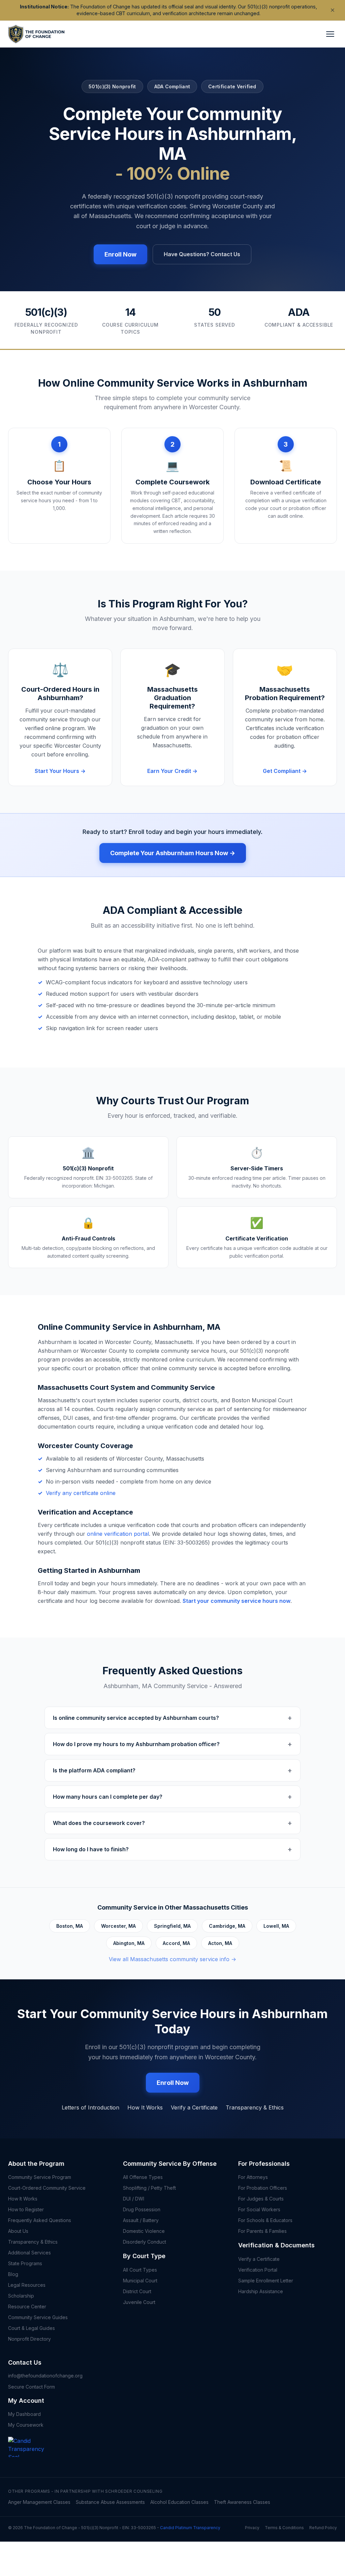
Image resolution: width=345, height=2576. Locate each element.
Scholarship (21, 2296)
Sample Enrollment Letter (266, 2281)
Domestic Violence (144, 2231)
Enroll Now (120, 254)
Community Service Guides (38, 2317)
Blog (13, 2274)
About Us (18, 2231)
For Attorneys (253, 2177)
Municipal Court (140, 2281)
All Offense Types (143, 2177)
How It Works (145, 2107)
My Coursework (26, 2425)
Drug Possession (142, 2209)
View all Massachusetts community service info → (172, 1959)
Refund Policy (323, 2528)
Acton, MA (220, 1943)
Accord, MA (176, 1943)
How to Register (26, 2209)
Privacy (252, 2528)
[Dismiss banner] (333, 10)
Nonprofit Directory (29, 2339)
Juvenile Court (139, 2302)
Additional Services (29, 2253)
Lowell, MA (276, 1926)
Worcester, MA (118, 1926)
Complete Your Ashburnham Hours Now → (173, 853)
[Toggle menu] (330, 34)
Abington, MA (129, 1943)
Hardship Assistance (261, 2291)
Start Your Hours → (60, 771)
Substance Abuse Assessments (110, 2502)
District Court (137, 2291)
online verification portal (118, 1534)
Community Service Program (40, 2177)
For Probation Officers (263, 2188)
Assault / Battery (141, 2220)
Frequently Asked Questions (40, 2220)
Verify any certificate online (81, 1493)
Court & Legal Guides (32, 2328)
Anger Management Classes (39, 2502)
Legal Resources (27, 2285)
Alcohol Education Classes (179, 2502)
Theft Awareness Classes (242, 2502)
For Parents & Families (262, 2231)
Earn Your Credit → (172, 771)
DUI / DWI (134, 2199)
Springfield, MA (172, 1926)
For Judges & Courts (261, 2199)
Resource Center (27, 2307)
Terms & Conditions (284, 2528)
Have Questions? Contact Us (202, 254)
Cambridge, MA (227, 1926)
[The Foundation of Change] (32, 2457)
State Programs (25, 2263)
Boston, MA (70, 1926)
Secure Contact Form (32, 2387)
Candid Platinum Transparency (190, 2528)
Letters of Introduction (90, 2107)
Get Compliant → (285, 771)
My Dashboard (24, 2414)
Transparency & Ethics (255, 2107)
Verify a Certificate (194, 2107)
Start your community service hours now (237, 1601)
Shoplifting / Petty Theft (149, 2188)
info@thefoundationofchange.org (45, 2376)
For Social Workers (259, 2209)
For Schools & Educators (265, 2220)
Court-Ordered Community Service (47, 2188)
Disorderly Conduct (145, 2242)
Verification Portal (258, 2270)
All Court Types (140, 2270)
